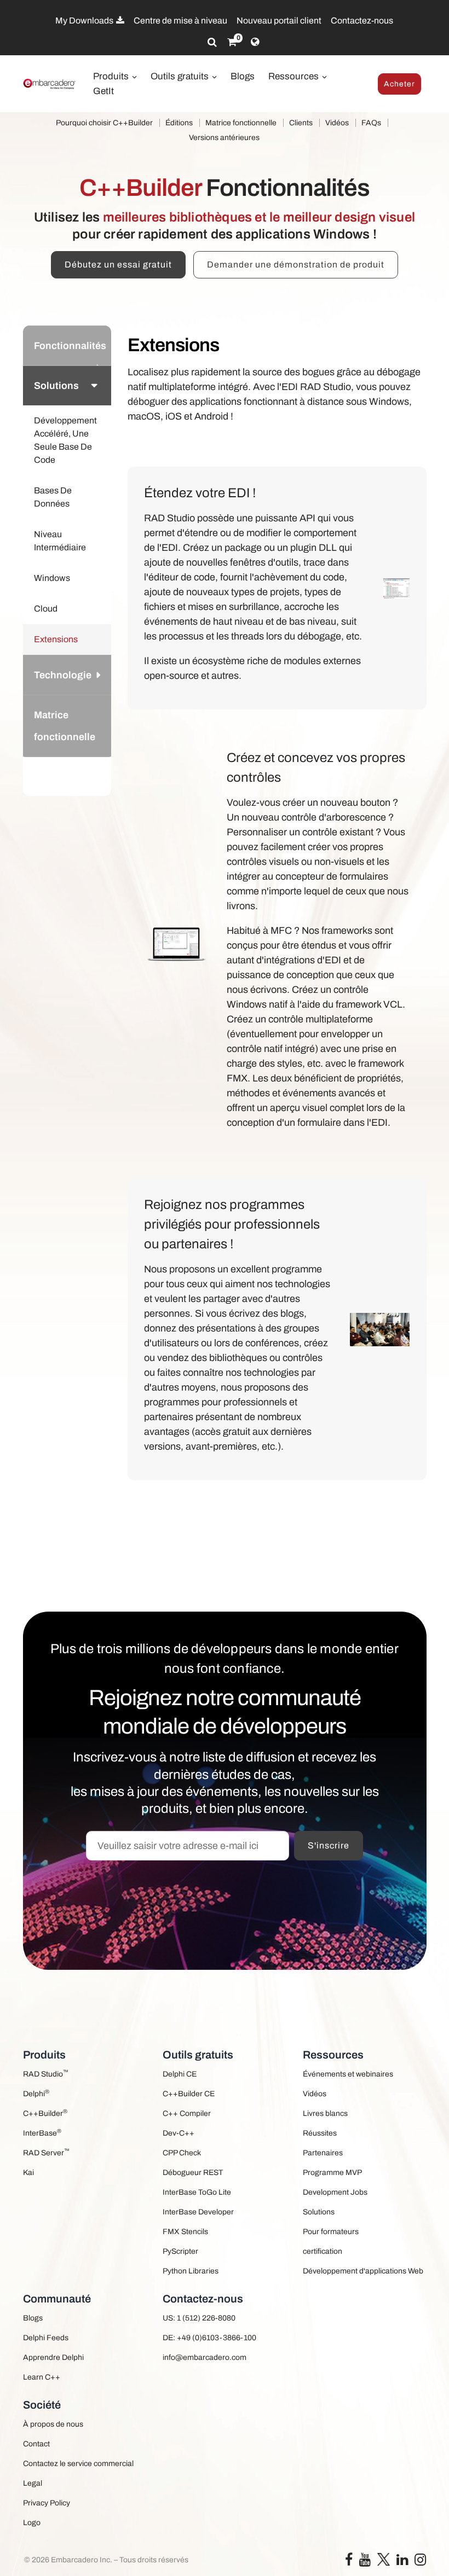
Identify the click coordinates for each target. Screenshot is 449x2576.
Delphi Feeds (46, 2338)
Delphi (36, 2093)
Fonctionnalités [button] (70, 346)
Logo (32, 2523)
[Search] (212, 42)
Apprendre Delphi (53, 2357)
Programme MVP (332, 2173)
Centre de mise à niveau (180, 21)
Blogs (243, 76)
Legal (33, 2483)
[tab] (67, 345)
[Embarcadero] (50, 84)
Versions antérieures (224, 138)
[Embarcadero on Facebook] (349, 2562)
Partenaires (323, 2153)
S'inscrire (329, 1845)
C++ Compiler (187, 2113)
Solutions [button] (56, 386)
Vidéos (337, 123)
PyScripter (180, 2251)
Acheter (399, 84)
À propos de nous (53, 2424)
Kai (28, 2173)
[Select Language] (255, 42)
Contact (36, 2444)
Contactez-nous (362, 21)
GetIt (103, 91)
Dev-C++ (179, 2133)
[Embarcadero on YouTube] (365, 2562)
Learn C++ (42, 2377)
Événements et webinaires (348, 2074)
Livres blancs (325, 2113)
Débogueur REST (193, 2173)
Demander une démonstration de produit (296, 264)
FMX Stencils (185, 2232)
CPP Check (182, 2153)
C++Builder (45, 2113)
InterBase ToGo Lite (197, 2192)
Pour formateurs (331, 2232)
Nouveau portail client (279, 21)
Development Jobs (335, 2192)
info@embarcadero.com (205, 2357)
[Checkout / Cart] (232, 42)
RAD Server (46, 2152)
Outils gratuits (181, 76)
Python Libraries (191, 2271)
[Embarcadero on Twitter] (384, 2559)
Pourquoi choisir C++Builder (104, 123)
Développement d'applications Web (363, 2271)
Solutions (319, 2212)
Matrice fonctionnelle (241, 123)
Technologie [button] (63, 675)
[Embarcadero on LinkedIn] (402, 2562)
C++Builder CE (189, 2094)
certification (323, 2251)
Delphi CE (180, 2074)
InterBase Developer (198, 2212)
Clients (301, 123)
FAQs (371, 123)
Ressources (295, 76)
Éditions (179, 123)
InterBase (42, 2133)
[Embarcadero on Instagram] (420, 2562)
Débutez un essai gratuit (118, 264)
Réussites (320, 2133)
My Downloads (85, 21)
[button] (96, 776)
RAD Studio (46, 2074)
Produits (112, 76)
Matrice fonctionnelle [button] (65, 726)
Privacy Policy (47, 2503)
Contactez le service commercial (78, 2464)
